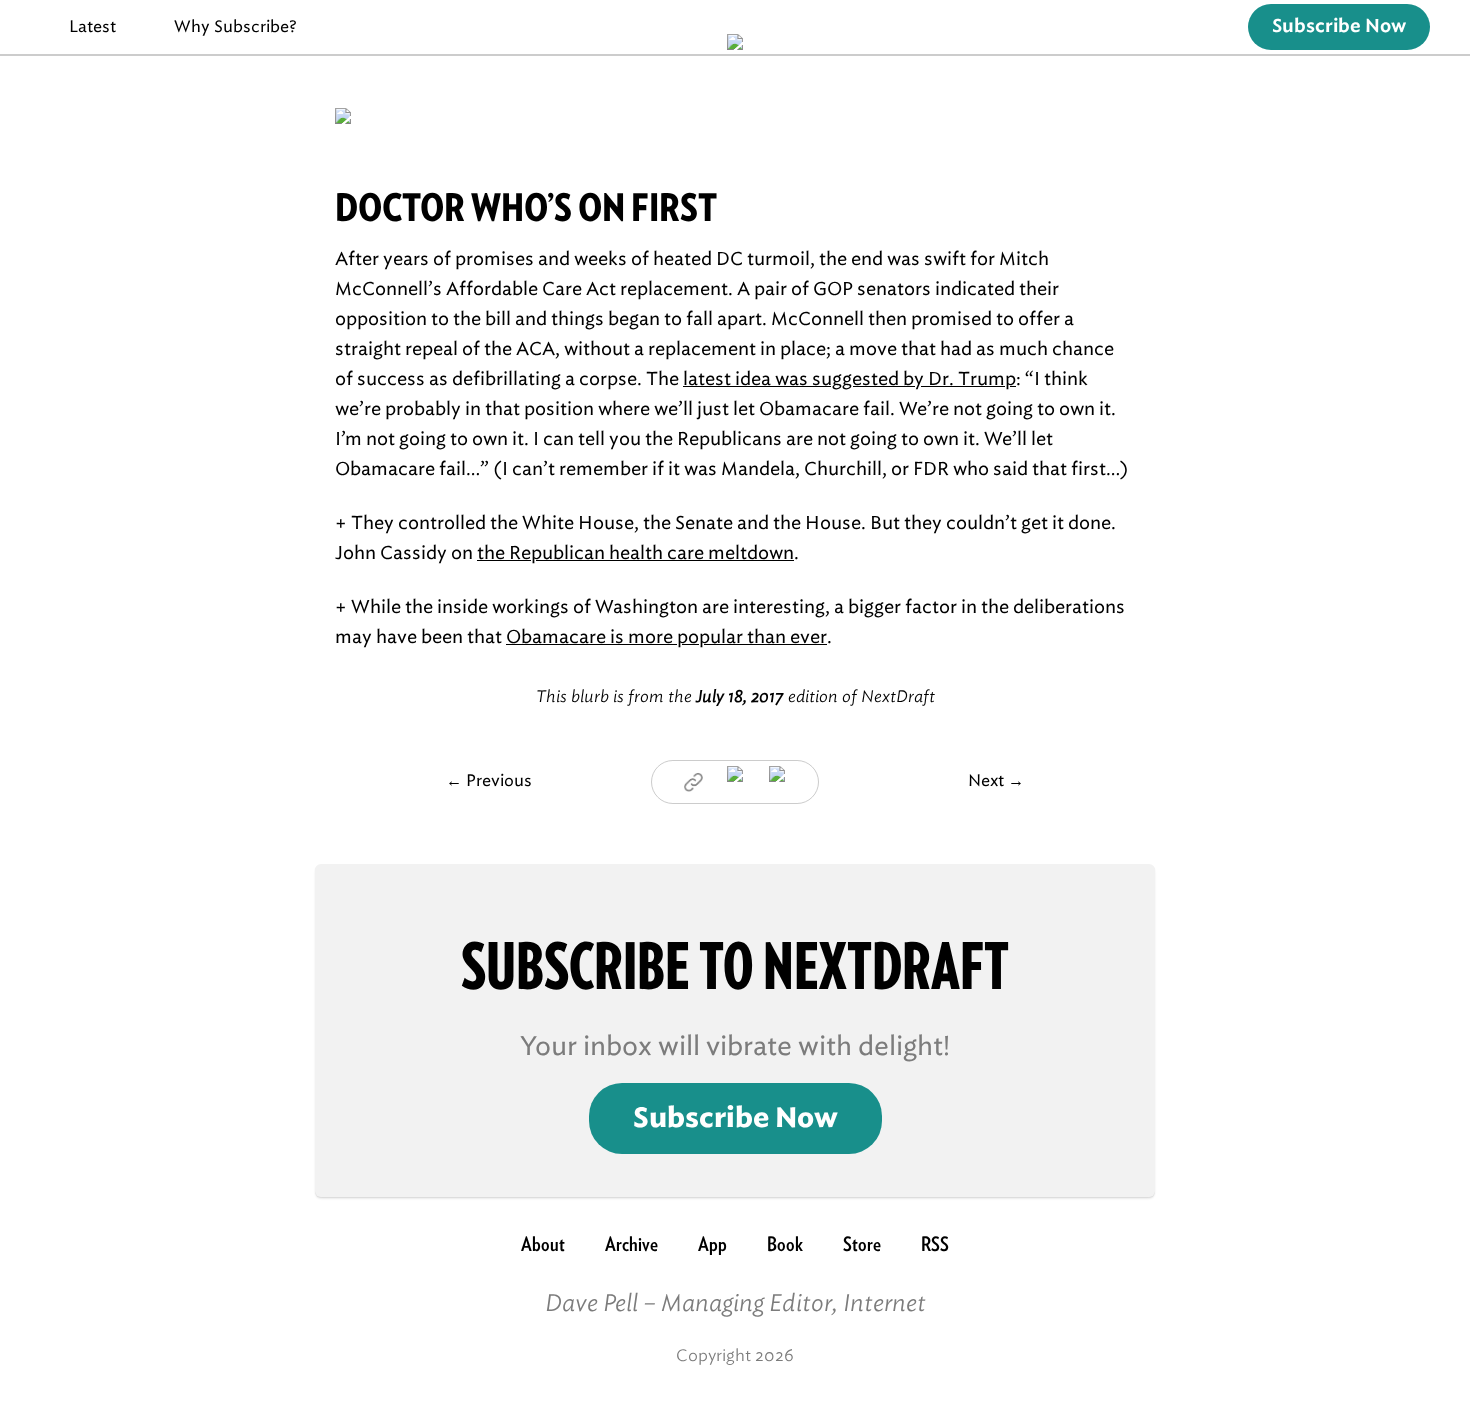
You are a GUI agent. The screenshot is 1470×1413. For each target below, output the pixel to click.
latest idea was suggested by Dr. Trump (849, 379)
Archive (631, 1244)
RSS (935, 1244)
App (712, 1244)
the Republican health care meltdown (635, 553)
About (543, 1244)
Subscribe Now (1339, 27)
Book (785, 1244)
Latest (92, 26)
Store (862, 1244)
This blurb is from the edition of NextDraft (735, 696)
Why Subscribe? (235, 26)
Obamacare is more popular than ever (666, 637)
